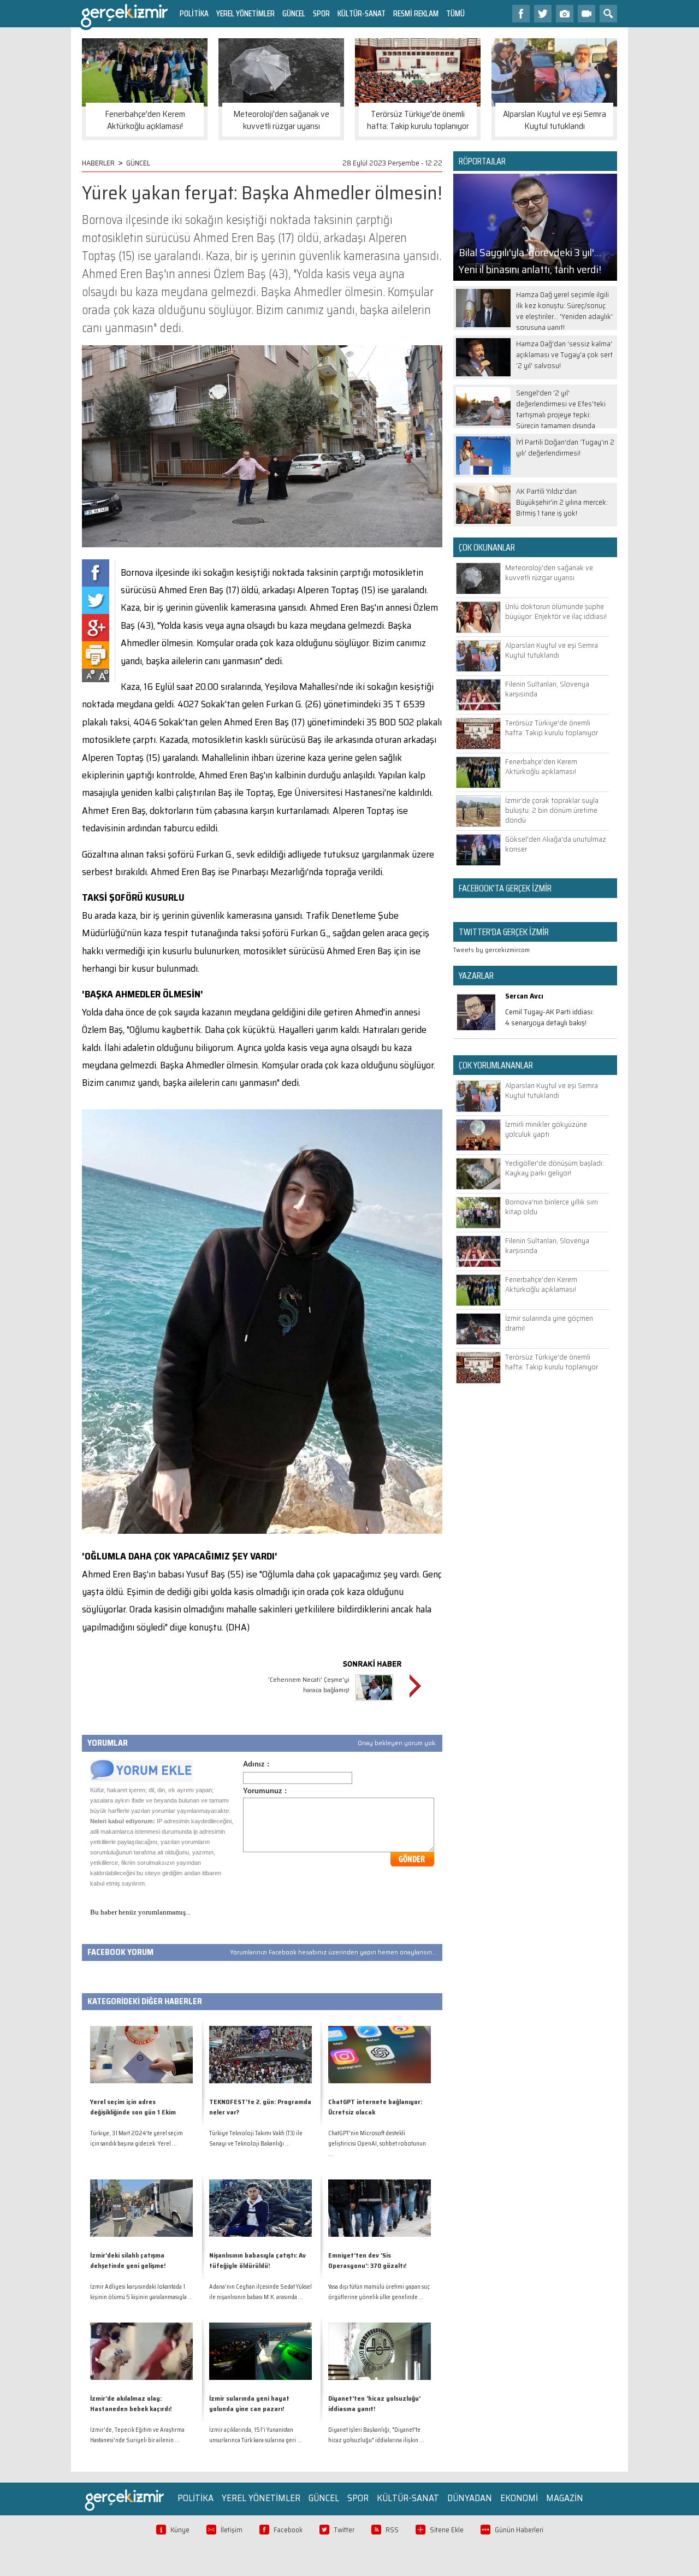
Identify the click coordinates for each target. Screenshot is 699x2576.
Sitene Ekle (447, 2530)
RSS (392, 2530)
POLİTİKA (194, 13)
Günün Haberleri (519, 2530)
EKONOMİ (519, 2498)
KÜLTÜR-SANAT (362, 13)
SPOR (321, 13)
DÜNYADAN (470, 2498)
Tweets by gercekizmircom (491, 950)
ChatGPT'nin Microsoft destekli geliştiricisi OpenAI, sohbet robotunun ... (377, 2144)
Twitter (344, 2530)
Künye (180, 2530)
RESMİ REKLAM (416, 13)
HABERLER (98, 163)
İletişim (232, 2530)
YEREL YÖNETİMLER (245, 13)
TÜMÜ (455, 13)
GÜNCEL (294, 13)
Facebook (288, 2530)
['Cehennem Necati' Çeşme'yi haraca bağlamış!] (374, 1702)
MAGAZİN (565, 2498)
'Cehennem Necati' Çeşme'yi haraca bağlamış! (309, 1685)
